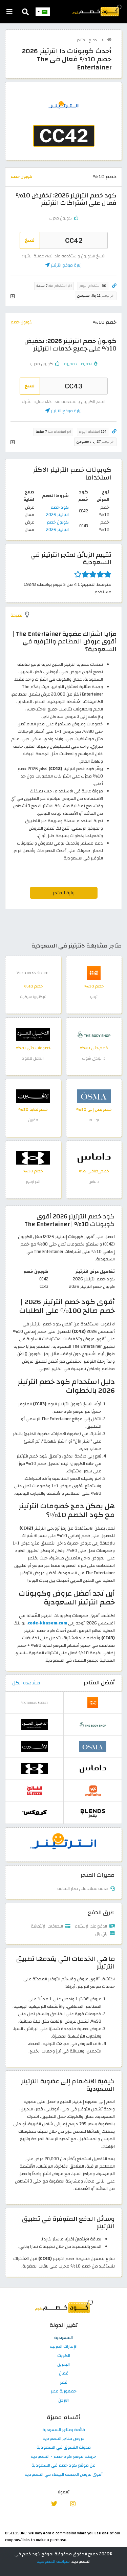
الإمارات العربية (64, 2347)
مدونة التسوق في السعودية (64, 2448)
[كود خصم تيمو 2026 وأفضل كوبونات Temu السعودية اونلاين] (94, 973)
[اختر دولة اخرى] (43, 12)
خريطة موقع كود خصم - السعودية (63, 2457)
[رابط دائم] (114, 286)
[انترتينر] (64, 1844)
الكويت (64, 2356)
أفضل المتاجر (99, 1683)
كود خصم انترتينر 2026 (57, 511)
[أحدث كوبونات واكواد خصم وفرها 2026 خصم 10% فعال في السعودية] (93, 1790)
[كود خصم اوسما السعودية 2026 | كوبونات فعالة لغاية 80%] (94, 1096)
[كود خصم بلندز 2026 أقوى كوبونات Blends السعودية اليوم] (93, 1812)
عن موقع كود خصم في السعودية (63, 2466)
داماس (94, 1182)
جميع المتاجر (88, 40)
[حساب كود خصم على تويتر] (54, 2503)
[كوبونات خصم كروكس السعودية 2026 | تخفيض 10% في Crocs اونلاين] (35, 1812)
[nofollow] (64, 125)
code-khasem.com (47, 1623)
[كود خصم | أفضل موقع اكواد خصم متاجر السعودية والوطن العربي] (109, 40)
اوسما (94, 1120)
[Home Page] (97, 10)
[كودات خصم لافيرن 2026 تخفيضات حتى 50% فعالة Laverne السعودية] (33, 1096)
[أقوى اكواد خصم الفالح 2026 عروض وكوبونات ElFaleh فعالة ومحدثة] (35, 1790)
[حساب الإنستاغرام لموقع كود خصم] (73, 2503)
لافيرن (33, 1120)
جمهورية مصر (64, 2391)
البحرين (63, 2365)
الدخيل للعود (33, 1058)
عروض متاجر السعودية (64, 2439)
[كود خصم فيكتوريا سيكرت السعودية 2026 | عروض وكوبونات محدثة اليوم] (33, 973)
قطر (64, 2383)
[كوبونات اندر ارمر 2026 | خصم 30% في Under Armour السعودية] (33, 1157)
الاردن (63, 2401)
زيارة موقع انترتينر (66, 265)
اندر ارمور (33, 1182)
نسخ (30, 240)
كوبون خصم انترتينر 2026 (57, 526)
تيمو (94, 997)
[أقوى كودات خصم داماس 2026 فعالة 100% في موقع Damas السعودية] (94, 1157)
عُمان (64, 2373)
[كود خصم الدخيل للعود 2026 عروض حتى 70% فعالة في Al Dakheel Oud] (33, 1034)
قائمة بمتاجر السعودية (64, 2430)
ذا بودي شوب (94, 1058)
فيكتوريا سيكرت (33, 997)
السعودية (63, 2338)
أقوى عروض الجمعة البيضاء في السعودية (64, 2475)
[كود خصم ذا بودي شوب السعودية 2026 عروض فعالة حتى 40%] (94, 1034)
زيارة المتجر (64, 893)
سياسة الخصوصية (53, 2561)
